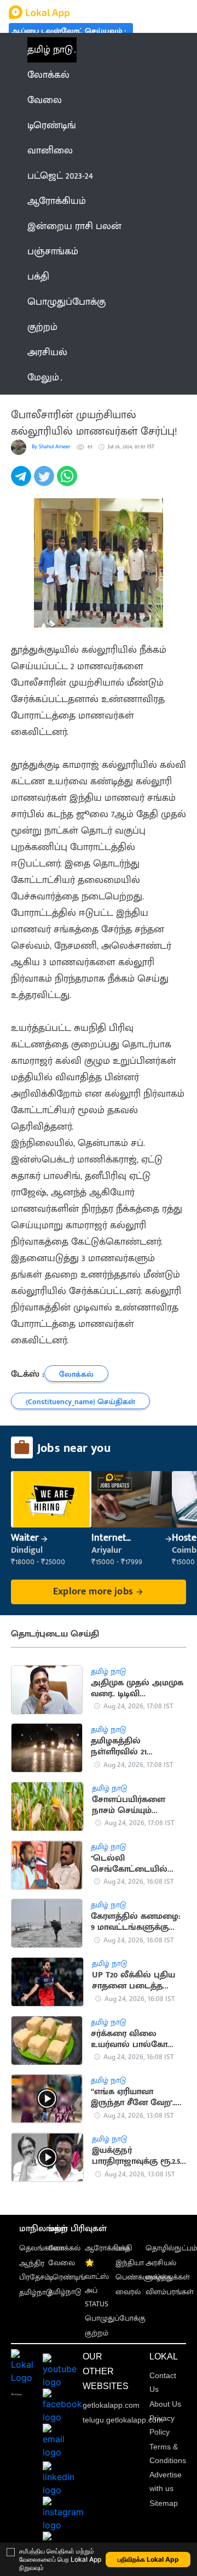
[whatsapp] (68, 482)
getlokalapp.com (111, 2405)
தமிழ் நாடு (50, 50)
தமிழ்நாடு (36, 2292)
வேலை (62, 2263)
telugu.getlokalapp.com (123, 2420)
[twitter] (45, 482)
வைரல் (128, 2292)
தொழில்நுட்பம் (171, 2248)
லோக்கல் (64, 2248)
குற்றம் (97, 2333)
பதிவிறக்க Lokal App (148, 2559)
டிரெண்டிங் (67, 2277)
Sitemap (164, 2503)
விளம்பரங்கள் (170, 2292)
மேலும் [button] (43, 378)
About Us (165, 2404)
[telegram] (22, 482)
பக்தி (124, 2248)
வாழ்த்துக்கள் (168, 2277)
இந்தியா (130, 2263)
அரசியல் (161, 2263)
